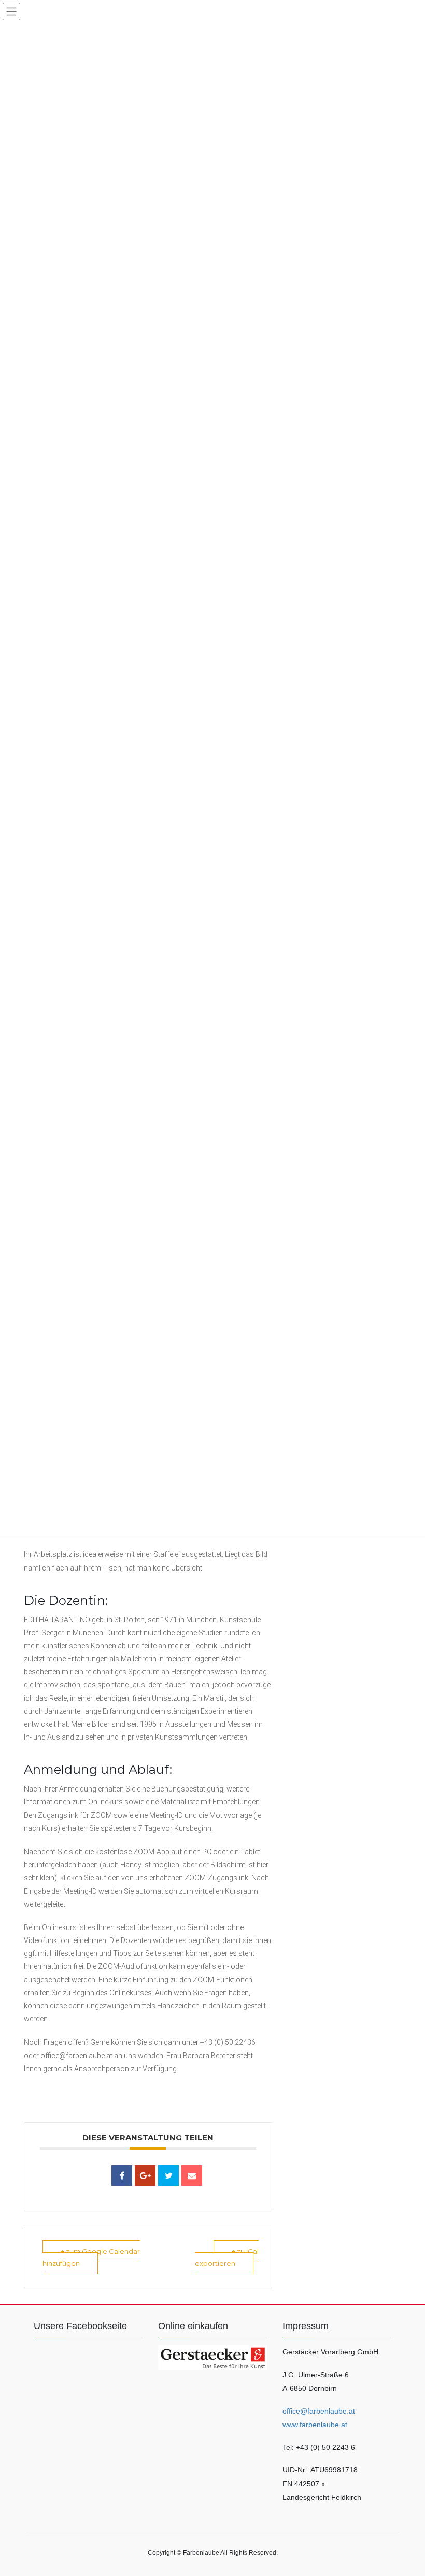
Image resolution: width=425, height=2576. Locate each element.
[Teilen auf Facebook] (122, 2175)
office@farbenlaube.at (319, 2411)
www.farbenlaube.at (315, 2425)
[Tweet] (168, 2175)
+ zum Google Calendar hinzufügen (91, 2257)
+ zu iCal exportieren (227, 2257)
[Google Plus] (145, 2175)
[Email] (192, 2175)
